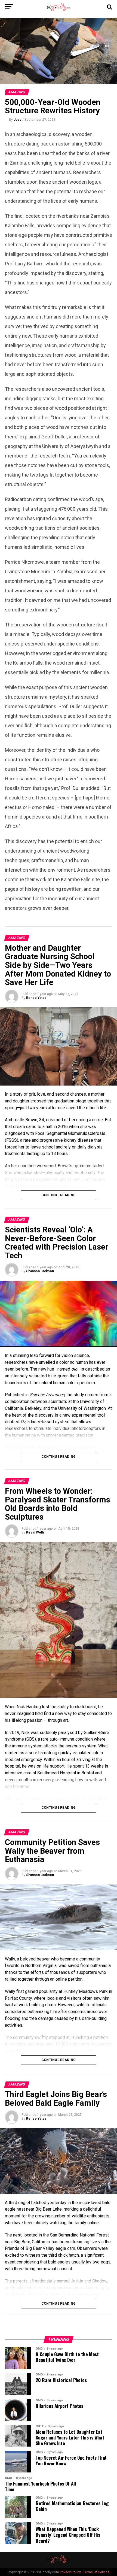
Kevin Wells (35, 1532)
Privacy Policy (70, 2572)
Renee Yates (36, 998)
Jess (18, 120)
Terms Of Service (96, 2572)
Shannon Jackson (40, 1271)
